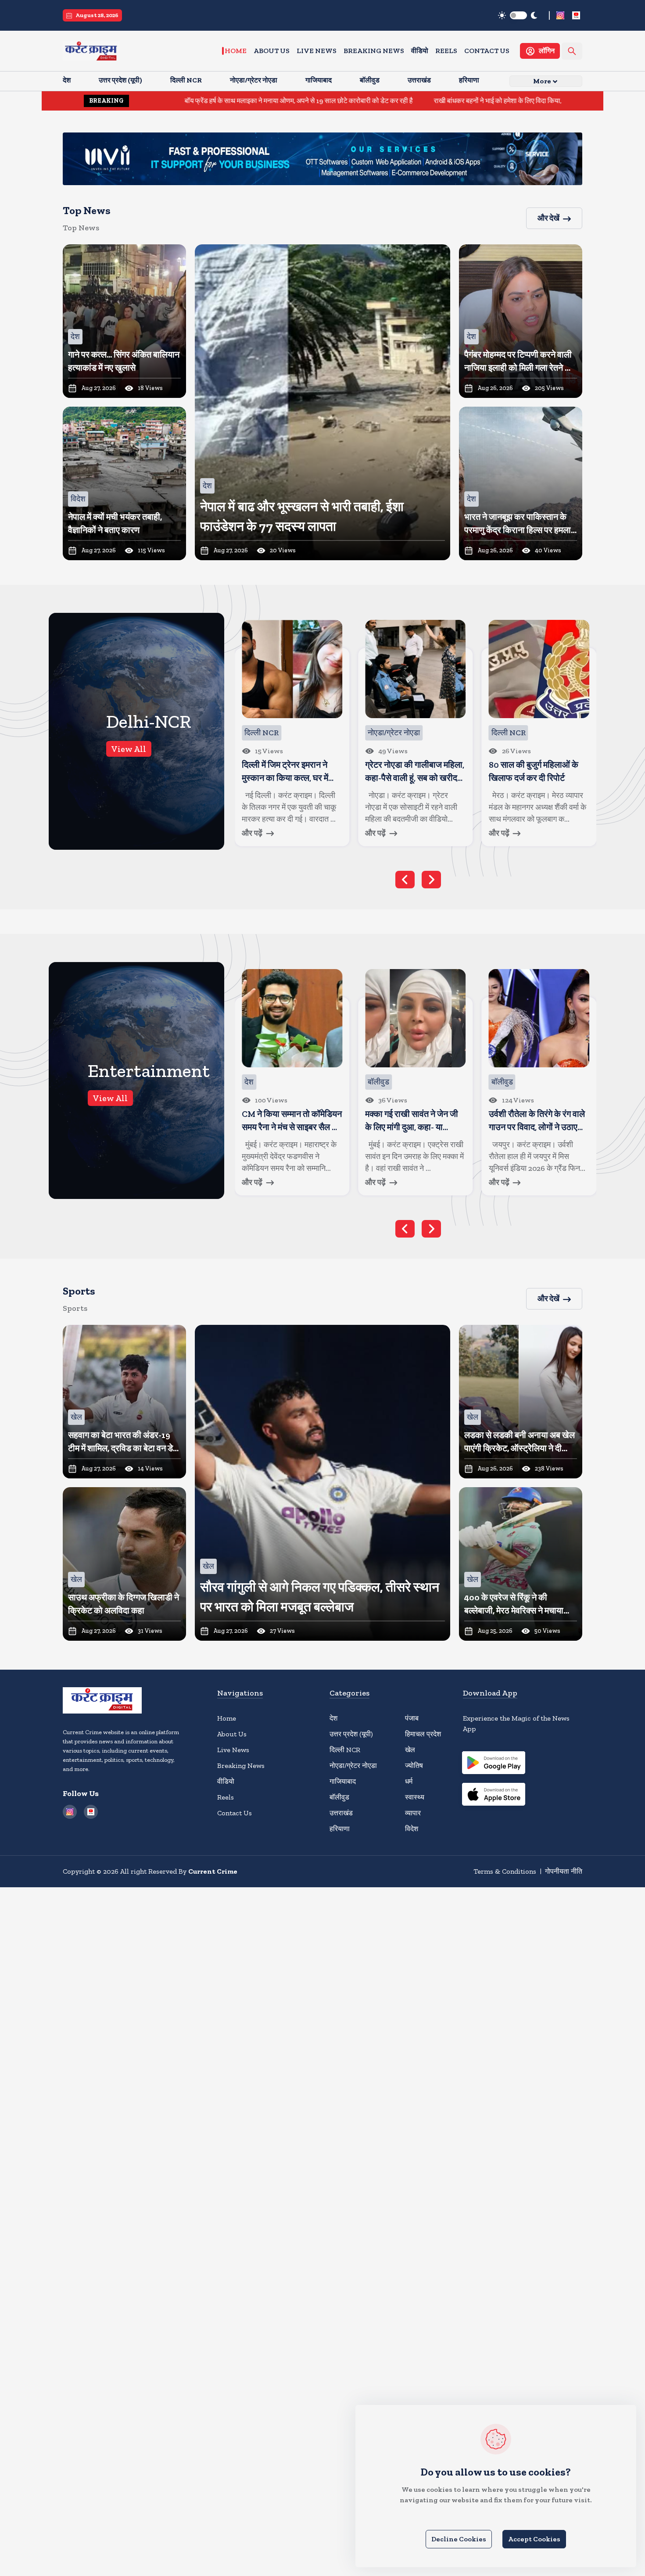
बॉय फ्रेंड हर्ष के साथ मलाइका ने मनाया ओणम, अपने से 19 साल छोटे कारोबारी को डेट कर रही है (188, 101)
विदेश (412, 1829)
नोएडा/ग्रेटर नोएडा (353, 1766)
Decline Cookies (459, 2539)
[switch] (518, 15)
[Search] (572, 51)
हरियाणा (340, 1829)
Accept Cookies (534, 2539)
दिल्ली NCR (345, 1750)
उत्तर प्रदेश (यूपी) (351, 1734)
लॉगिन (547, 51)
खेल (410, 1750)
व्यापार (413, 1813)
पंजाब (412, 1718)
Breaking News (374, 51)
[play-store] (494, 1764)
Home (236, 51)
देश (333, 1718)
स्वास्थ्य (415, 1797)
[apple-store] (494, 1796)
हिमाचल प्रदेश (423, 1734)
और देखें (548, 218)
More (542, 81)
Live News (317, 51)
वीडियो (420, 51)
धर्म (409, 1781)
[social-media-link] (560, 15)
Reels (446, 51)
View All (129, 749)
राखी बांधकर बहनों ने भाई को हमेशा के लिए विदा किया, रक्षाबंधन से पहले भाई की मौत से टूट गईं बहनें (440, 101)
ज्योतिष (414, 1766)
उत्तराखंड (341, 1813)
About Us (272, 51)
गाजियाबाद (343, 1781)
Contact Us (487, 51)
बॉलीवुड (339, 1797)
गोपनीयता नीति (564, 1871)
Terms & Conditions (505, 1871)
